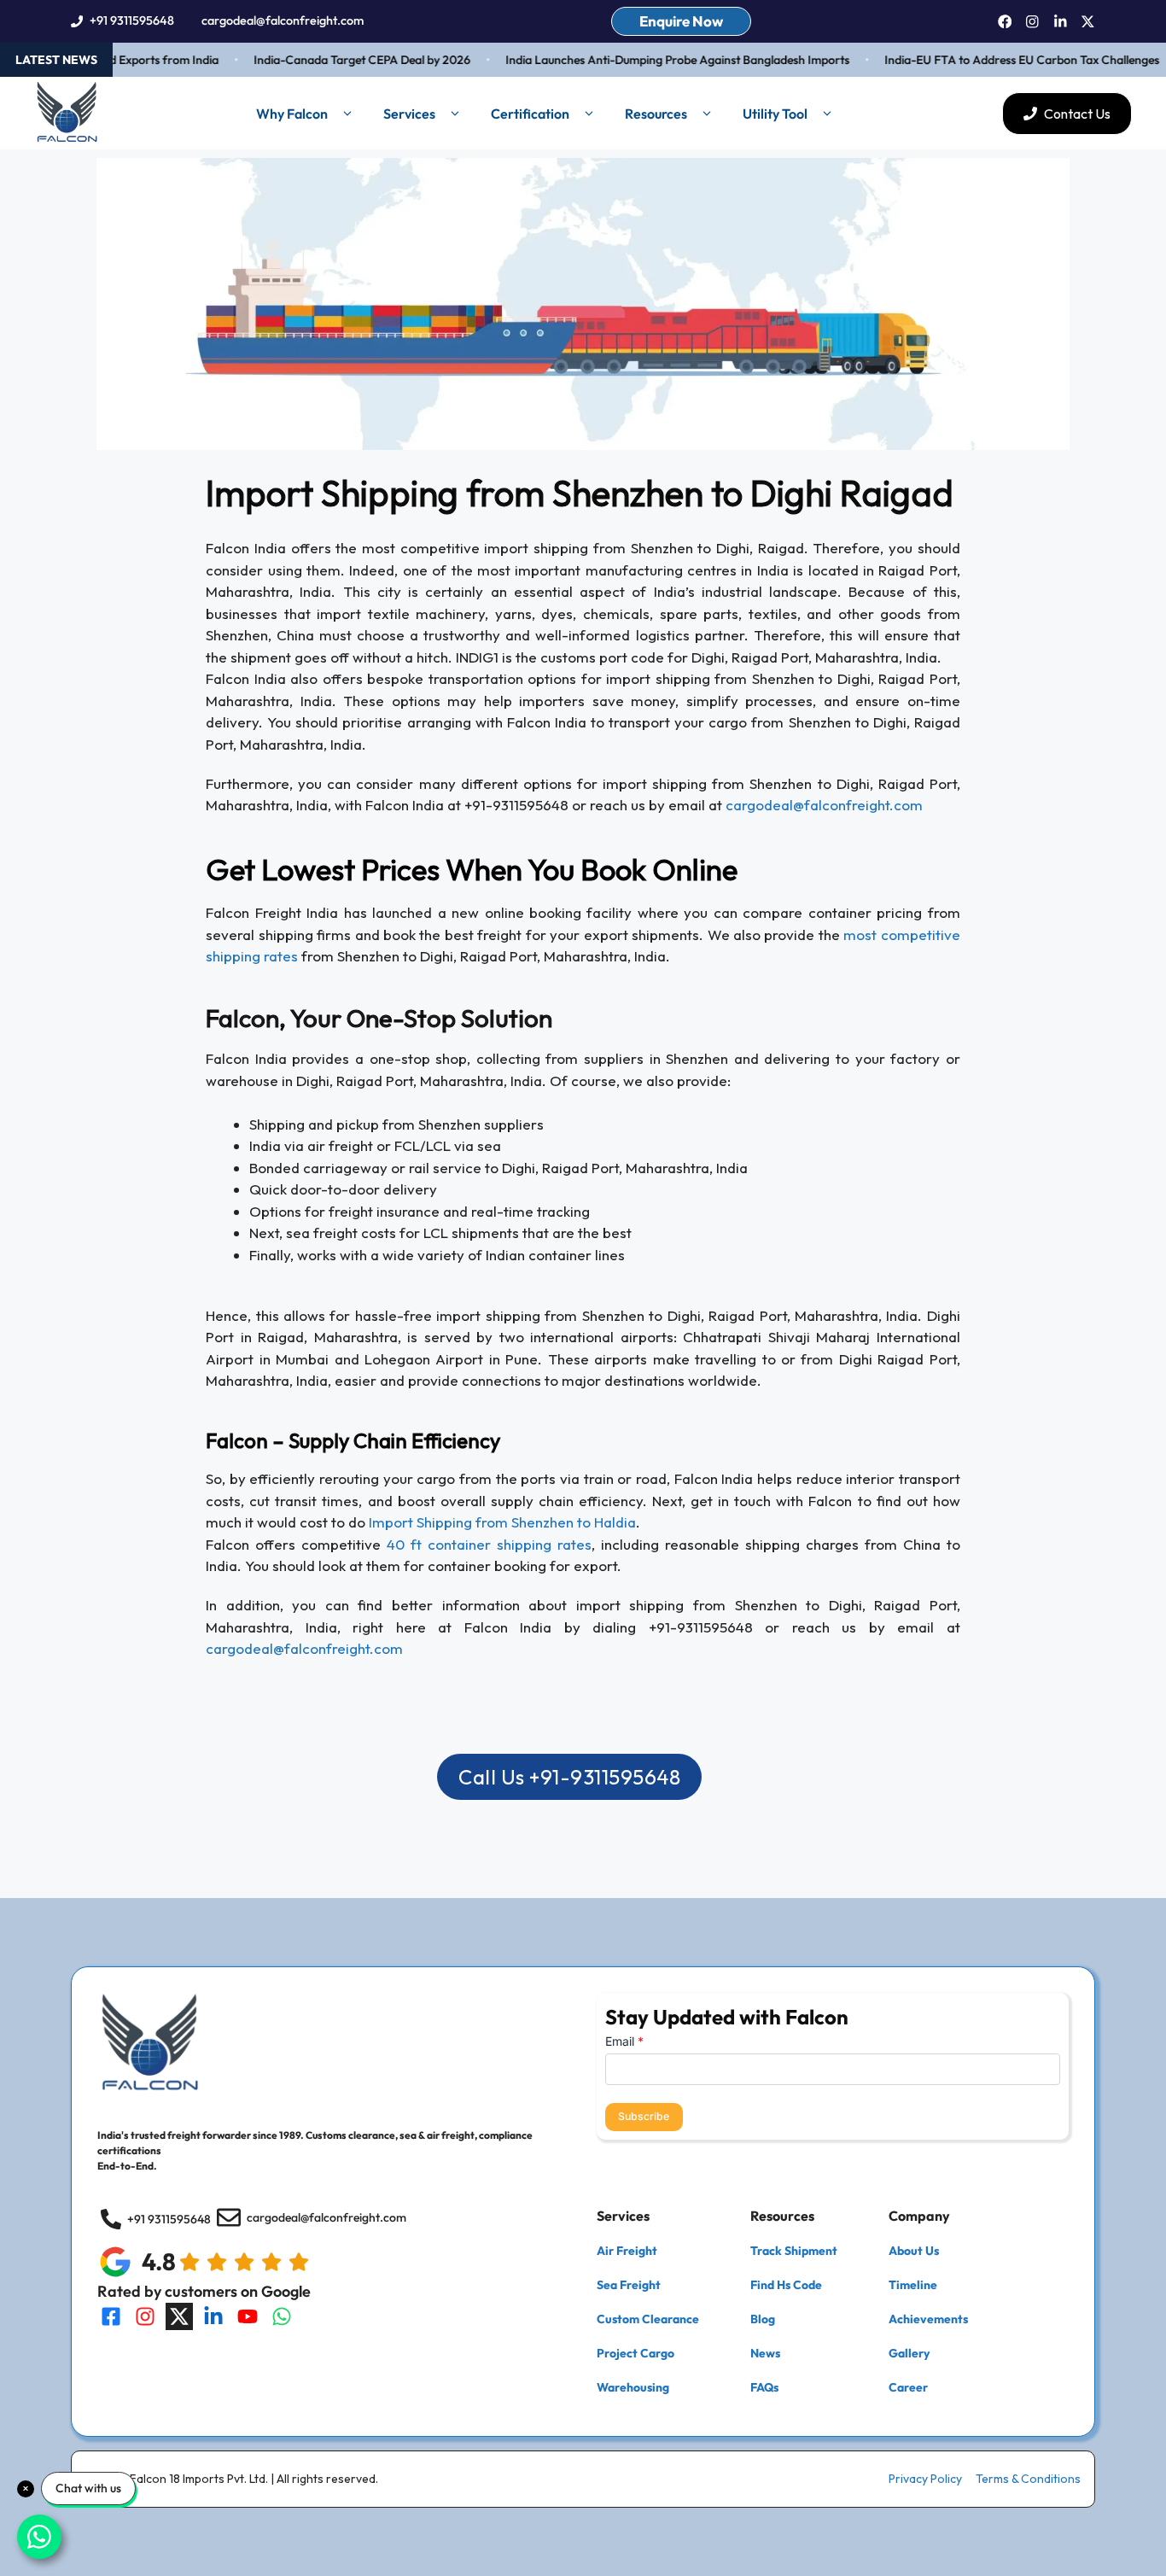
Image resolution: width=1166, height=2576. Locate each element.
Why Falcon (292, 114)
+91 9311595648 (132, 20)
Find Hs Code (786, 2285)
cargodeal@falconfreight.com (283, 20)
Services (409, 114)
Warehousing (633, 2387)
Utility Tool (775, 114)
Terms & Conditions (1028, 2479)
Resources (656, 114)
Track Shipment (794, 2251)
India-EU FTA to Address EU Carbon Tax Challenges (997, 60)
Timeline (913, 2285)
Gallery (909, 2353)
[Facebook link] (1005, 22)
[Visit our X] (179, 2316)
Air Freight (627, 2251)
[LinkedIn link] (1061, 22)
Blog (763, 2319)
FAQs (764, 2387)
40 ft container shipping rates (489, 1544)
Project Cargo (635, 2353)
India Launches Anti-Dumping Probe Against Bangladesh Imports (653, 60)
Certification (530, 114)
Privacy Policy (925, 2479)
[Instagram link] (1032, 22)
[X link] (1088, 22)
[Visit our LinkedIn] (213, 2316)
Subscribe (644, 2116)
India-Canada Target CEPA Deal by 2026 (337, 60)
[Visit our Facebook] (111, 2316)
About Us (914, 2251)
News (765, 2353)
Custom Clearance (648, 2319)
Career (908, 2387)
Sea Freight (629, 2285)
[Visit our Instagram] (145, 2316)
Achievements (928, 2319)
